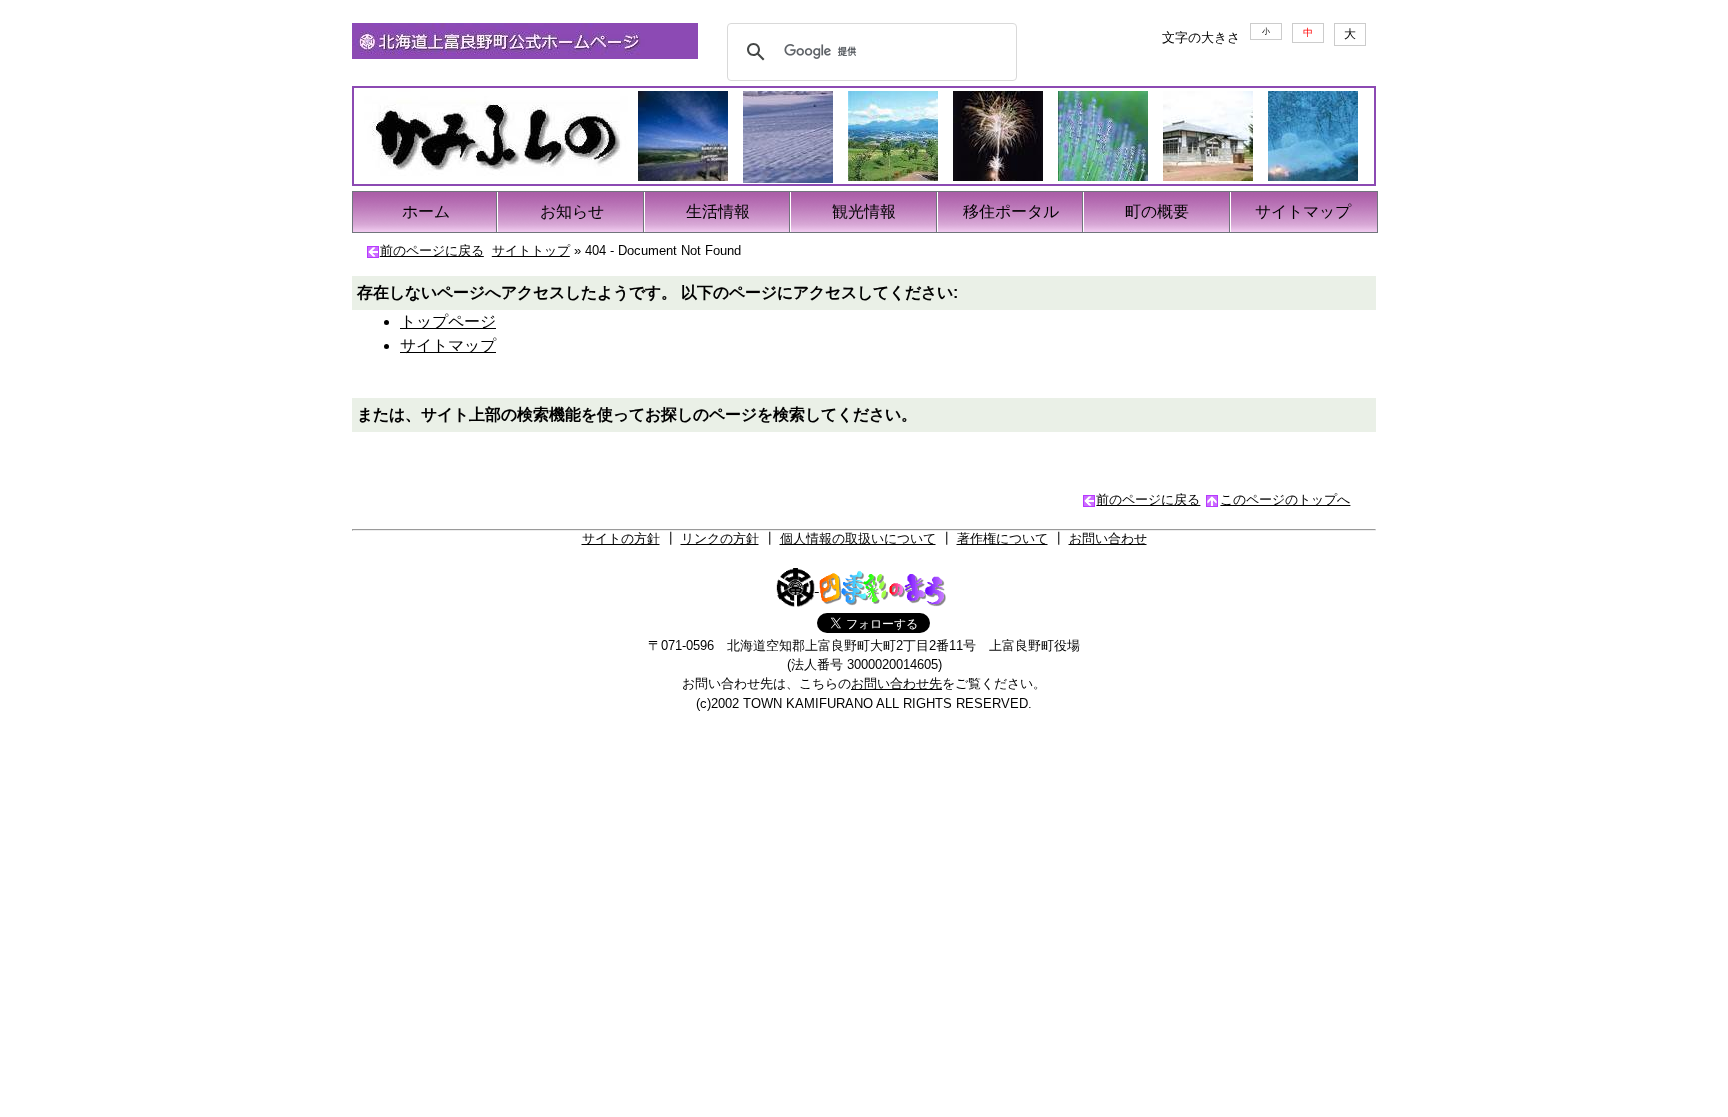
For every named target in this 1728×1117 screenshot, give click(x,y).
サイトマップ (1303, 211)
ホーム (426, 211)
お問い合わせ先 (896, 683)
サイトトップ (531, 250)
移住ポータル (1011, 211)
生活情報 (718, 211)
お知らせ (572, 211)
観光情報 (864, 211)
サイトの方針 (621, 538)
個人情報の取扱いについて (858, 538)
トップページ (448, 321)
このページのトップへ (1285, 499)
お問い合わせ (1108, 538)
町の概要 (1157, 211)
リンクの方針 (720, 538)
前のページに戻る (432, 250)
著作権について (1002, 538)
